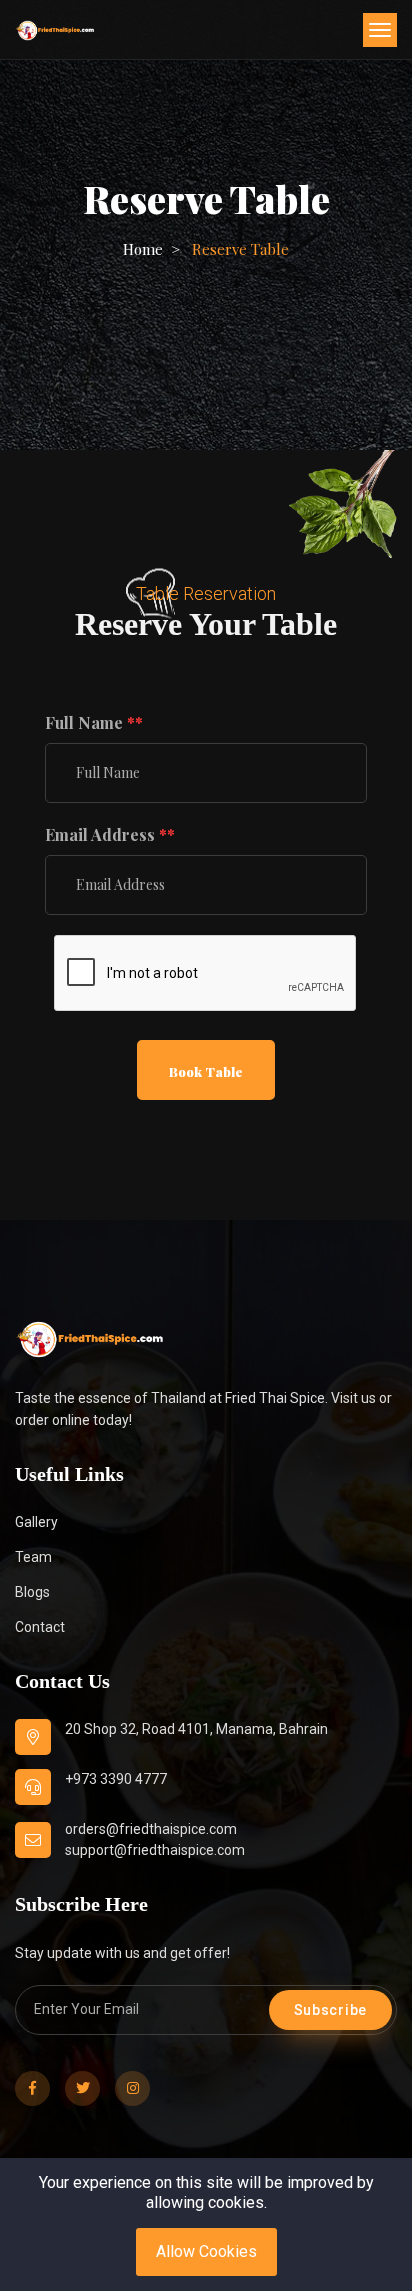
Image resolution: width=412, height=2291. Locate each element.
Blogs (32, 1592)
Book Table (206, 1071)
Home (143, 249)
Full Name (94, 722)
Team (33, 1557)
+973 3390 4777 (116, 1779)
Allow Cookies (206, 2251)
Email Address (110, 834)
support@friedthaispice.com (155, 1850)
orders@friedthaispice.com (151, 1829)
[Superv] (55, 30)
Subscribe (330, 2010)
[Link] (90, 1339)
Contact (40, 1627)
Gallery (36, 1522)
